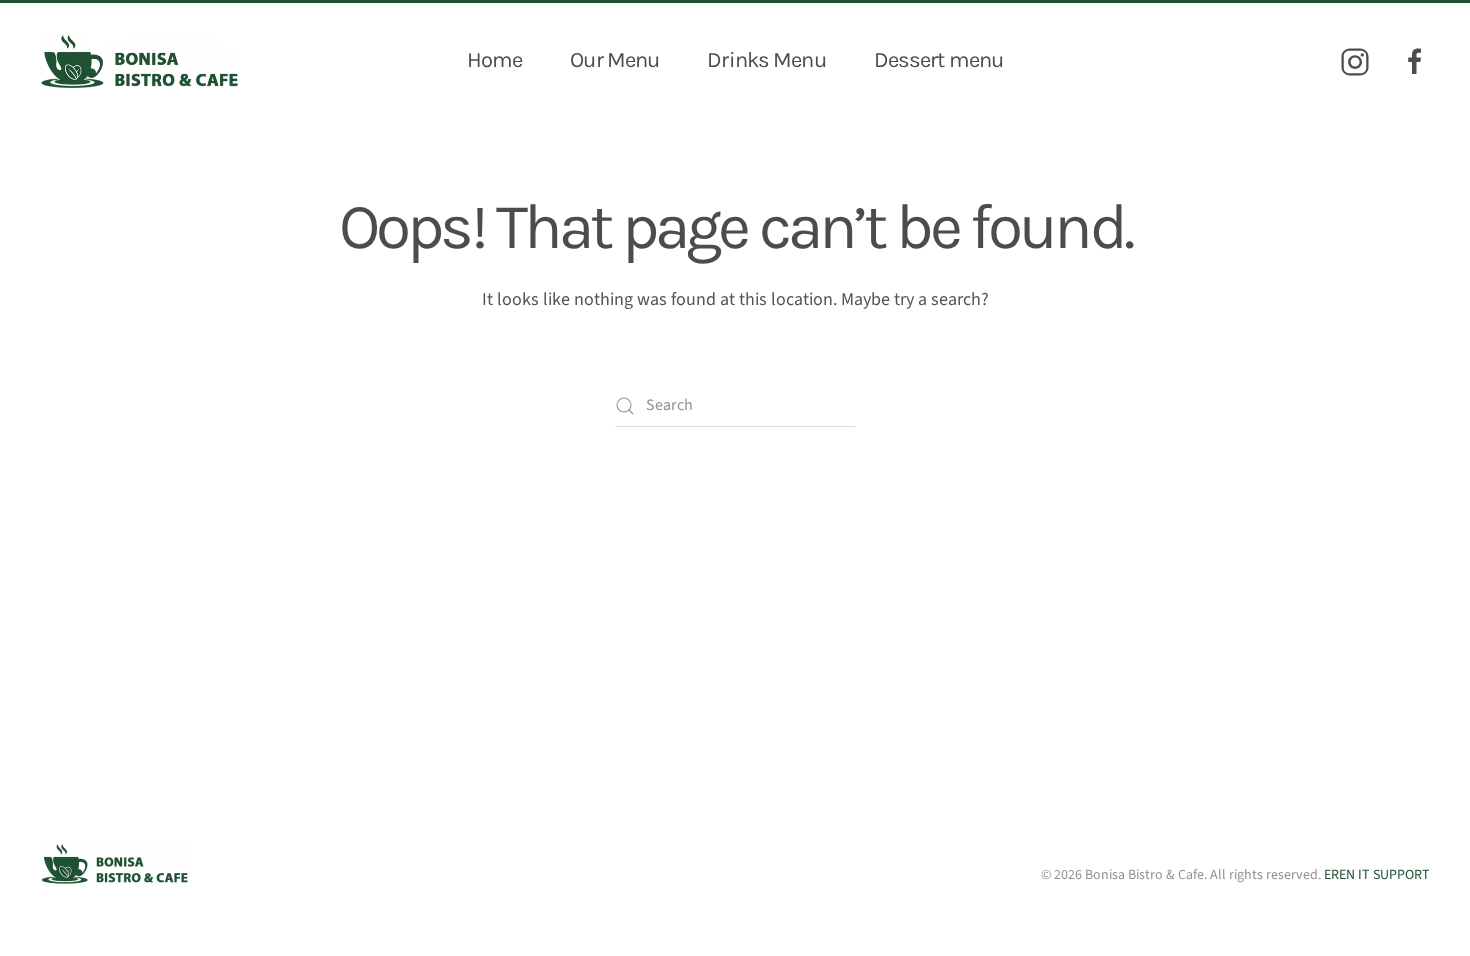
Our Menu (614, 60)
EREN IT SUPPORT (1377, 875)
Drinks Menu (766, 60)
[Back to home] (140, 61)
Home (494, 60)
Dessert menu (938, 60)
